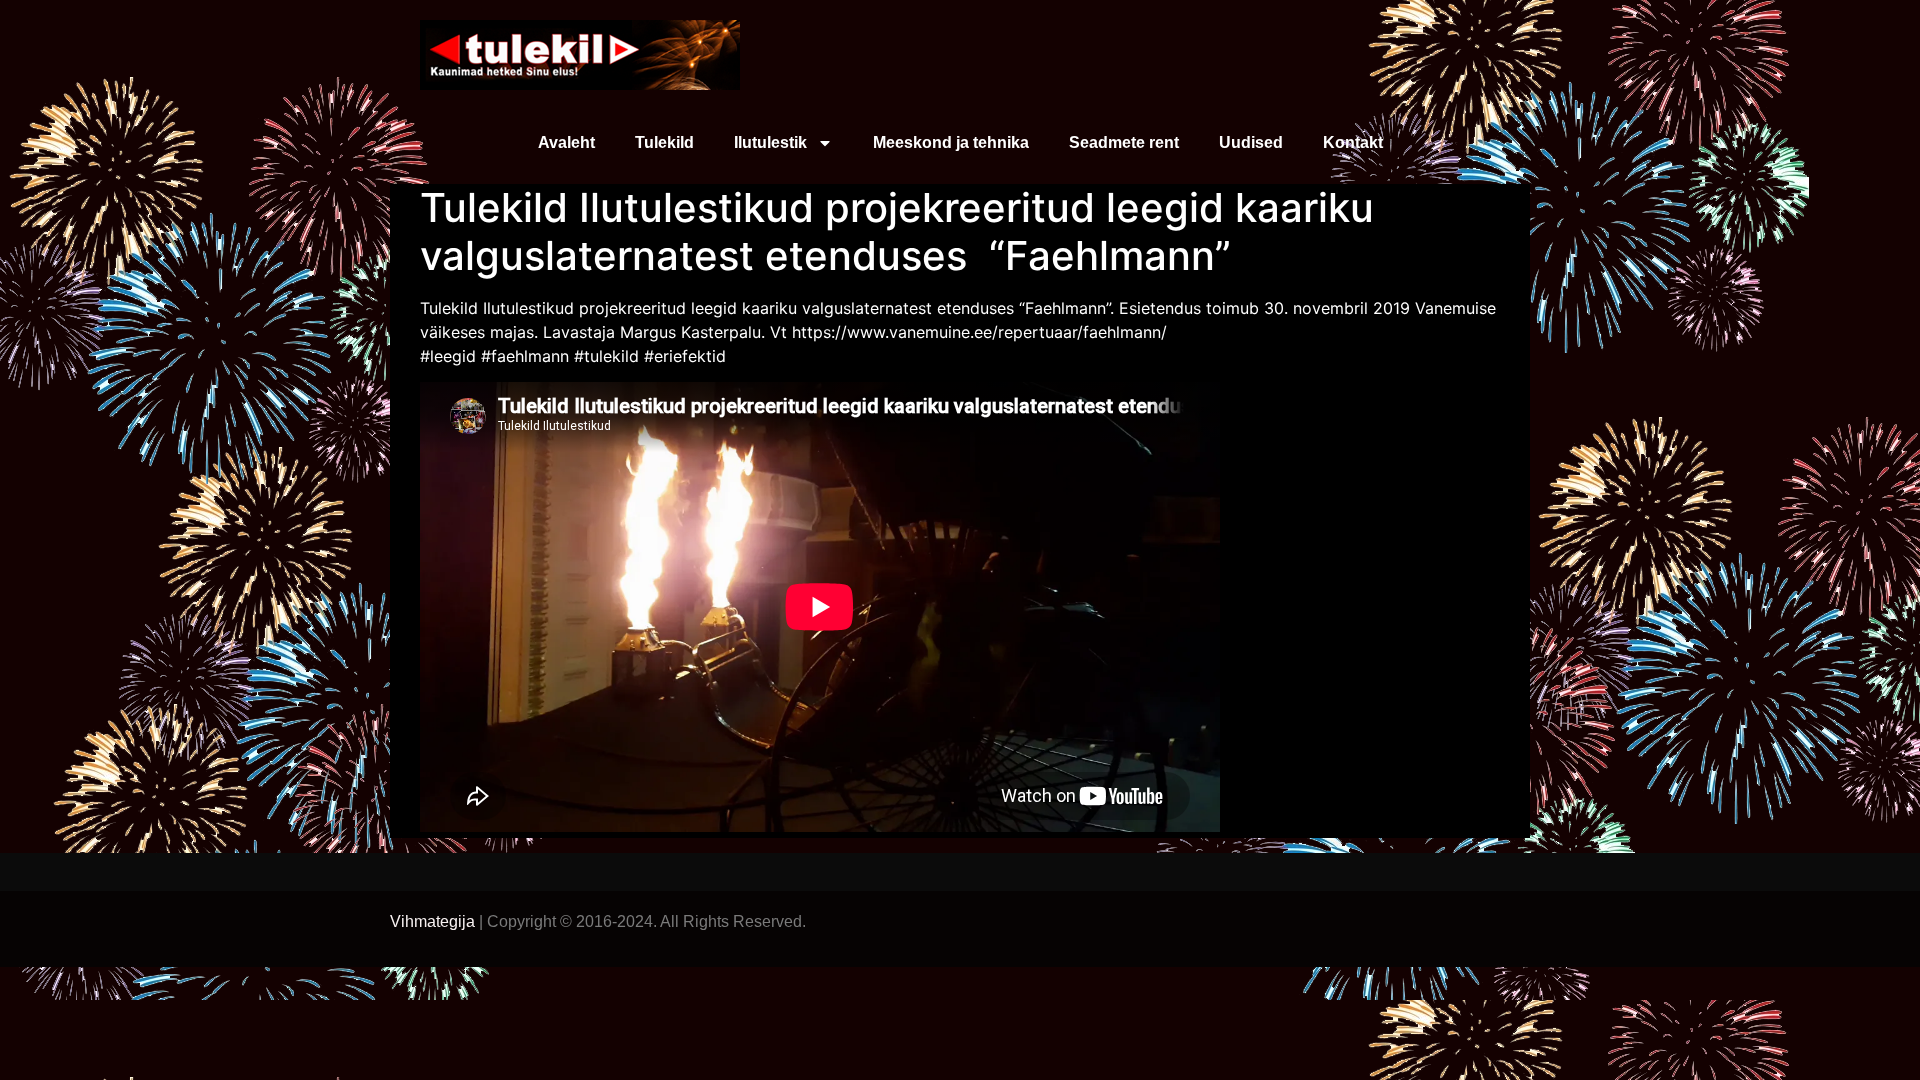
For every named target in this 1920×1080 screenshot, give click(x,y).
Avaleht (566, 142)
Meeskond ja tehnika (951, 142)
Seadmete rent (1124, 142)
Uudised (1251, 142)
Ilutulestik (770, 142)
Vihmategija (432, 921)
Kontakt (1353, 142)
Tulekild (664, 142)
